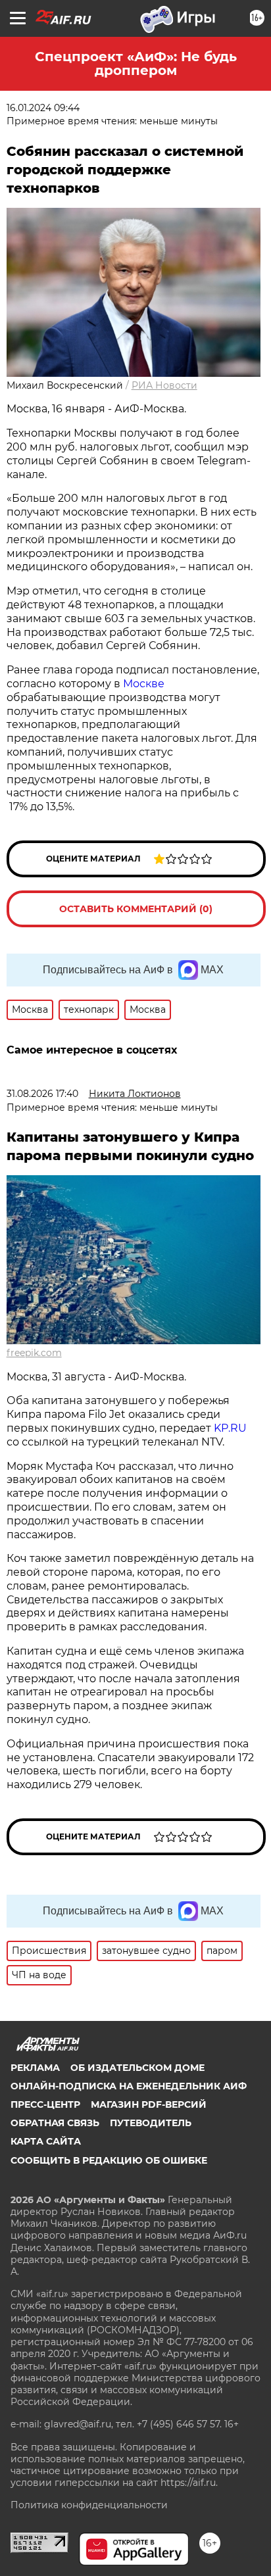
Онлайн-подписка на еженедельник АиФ (129, 2086)
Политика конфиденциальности (89, 2505)
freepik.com (34, 1353)
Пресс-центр (45, 2104)
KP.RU (230, 1428)
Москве (144, 684)
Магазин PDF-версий (149, 2104)
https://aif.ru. (189, 2483)
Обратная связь (55, 2123)
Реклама (35, 2068)
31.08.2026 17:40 (42, 1094)
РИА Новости (164, 385)
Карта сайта (46, 2141)
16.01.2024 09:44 (43, 108)
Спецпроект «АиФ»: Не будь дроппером (136, 63)
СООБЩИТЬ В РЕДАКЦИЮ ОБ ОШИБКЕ (109, 2160)
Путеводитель (151, 2123)
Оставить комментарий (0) (136, 909)
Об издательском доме (137, 2068)
